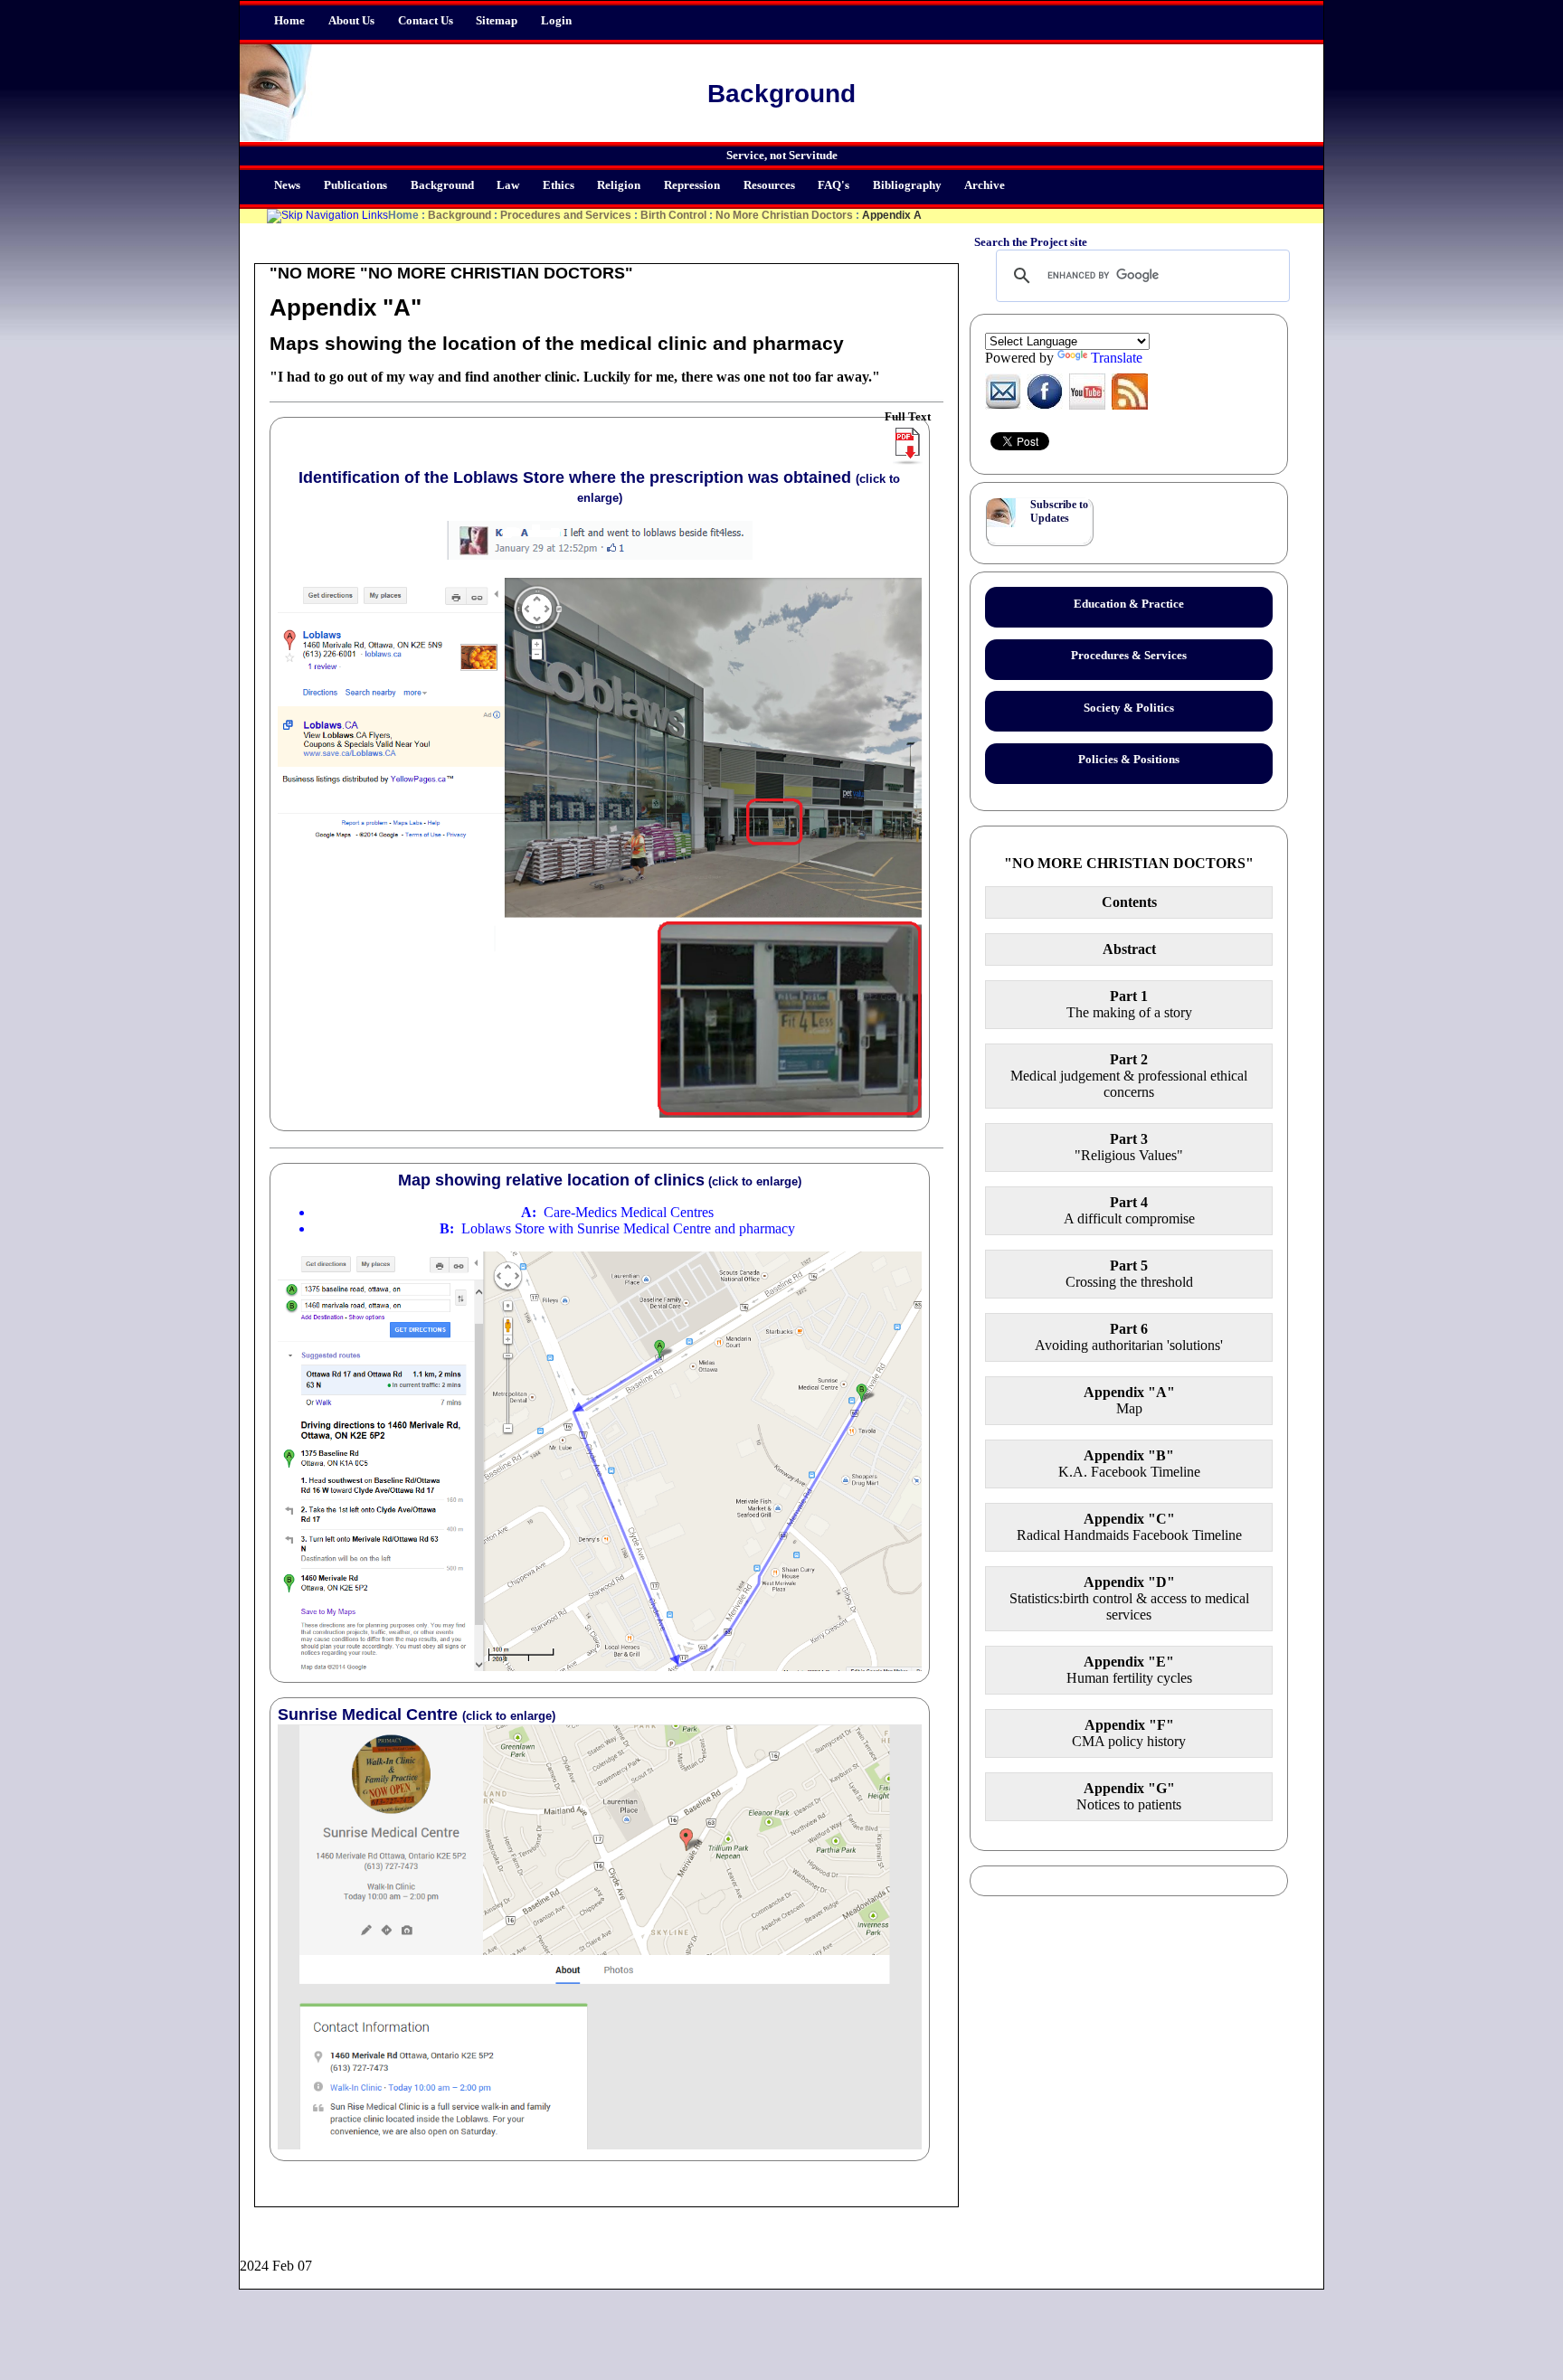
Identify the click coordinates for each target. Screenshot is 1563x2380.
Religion (619, 185)
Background (442, 185)
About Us (351, 21)
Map (1129, 1400)
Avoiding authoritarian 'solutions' (1129, 1337)
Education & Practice (1129, 604)
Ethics (559, 185)
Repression (692, 185)
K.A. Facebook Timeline (1129, 1464)
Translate (1117, 358)
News (287, 185)
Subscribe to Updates (1059, 511)
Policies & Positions (1129, 760)
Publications (355, 185)
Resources (769, 185)
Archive (985, 185)
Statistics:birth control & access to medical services (1129, 1598)
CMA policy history (1129, 1733)
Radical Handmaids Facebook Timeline (1129, 1527)
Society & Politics (1129, 708)
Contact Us (426, 21)
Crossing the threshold (1129, 1274)
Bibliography (907, 185)
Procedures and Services (566, 215)
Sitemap (497, 21)
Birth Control (673, 215)
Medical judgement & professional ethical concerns (1129, 1076)
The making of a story (1129, 1004)
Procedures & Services (1129, 656)
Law (508, 185)
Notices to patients (1129, 1796)
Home (289, 21)
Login (556, 21)
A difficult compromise (1129, 1210)
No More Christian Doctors (784, 215)
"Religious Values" (1129, 1147)
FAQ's (834, 185)
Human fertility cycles (1129, 1670)
